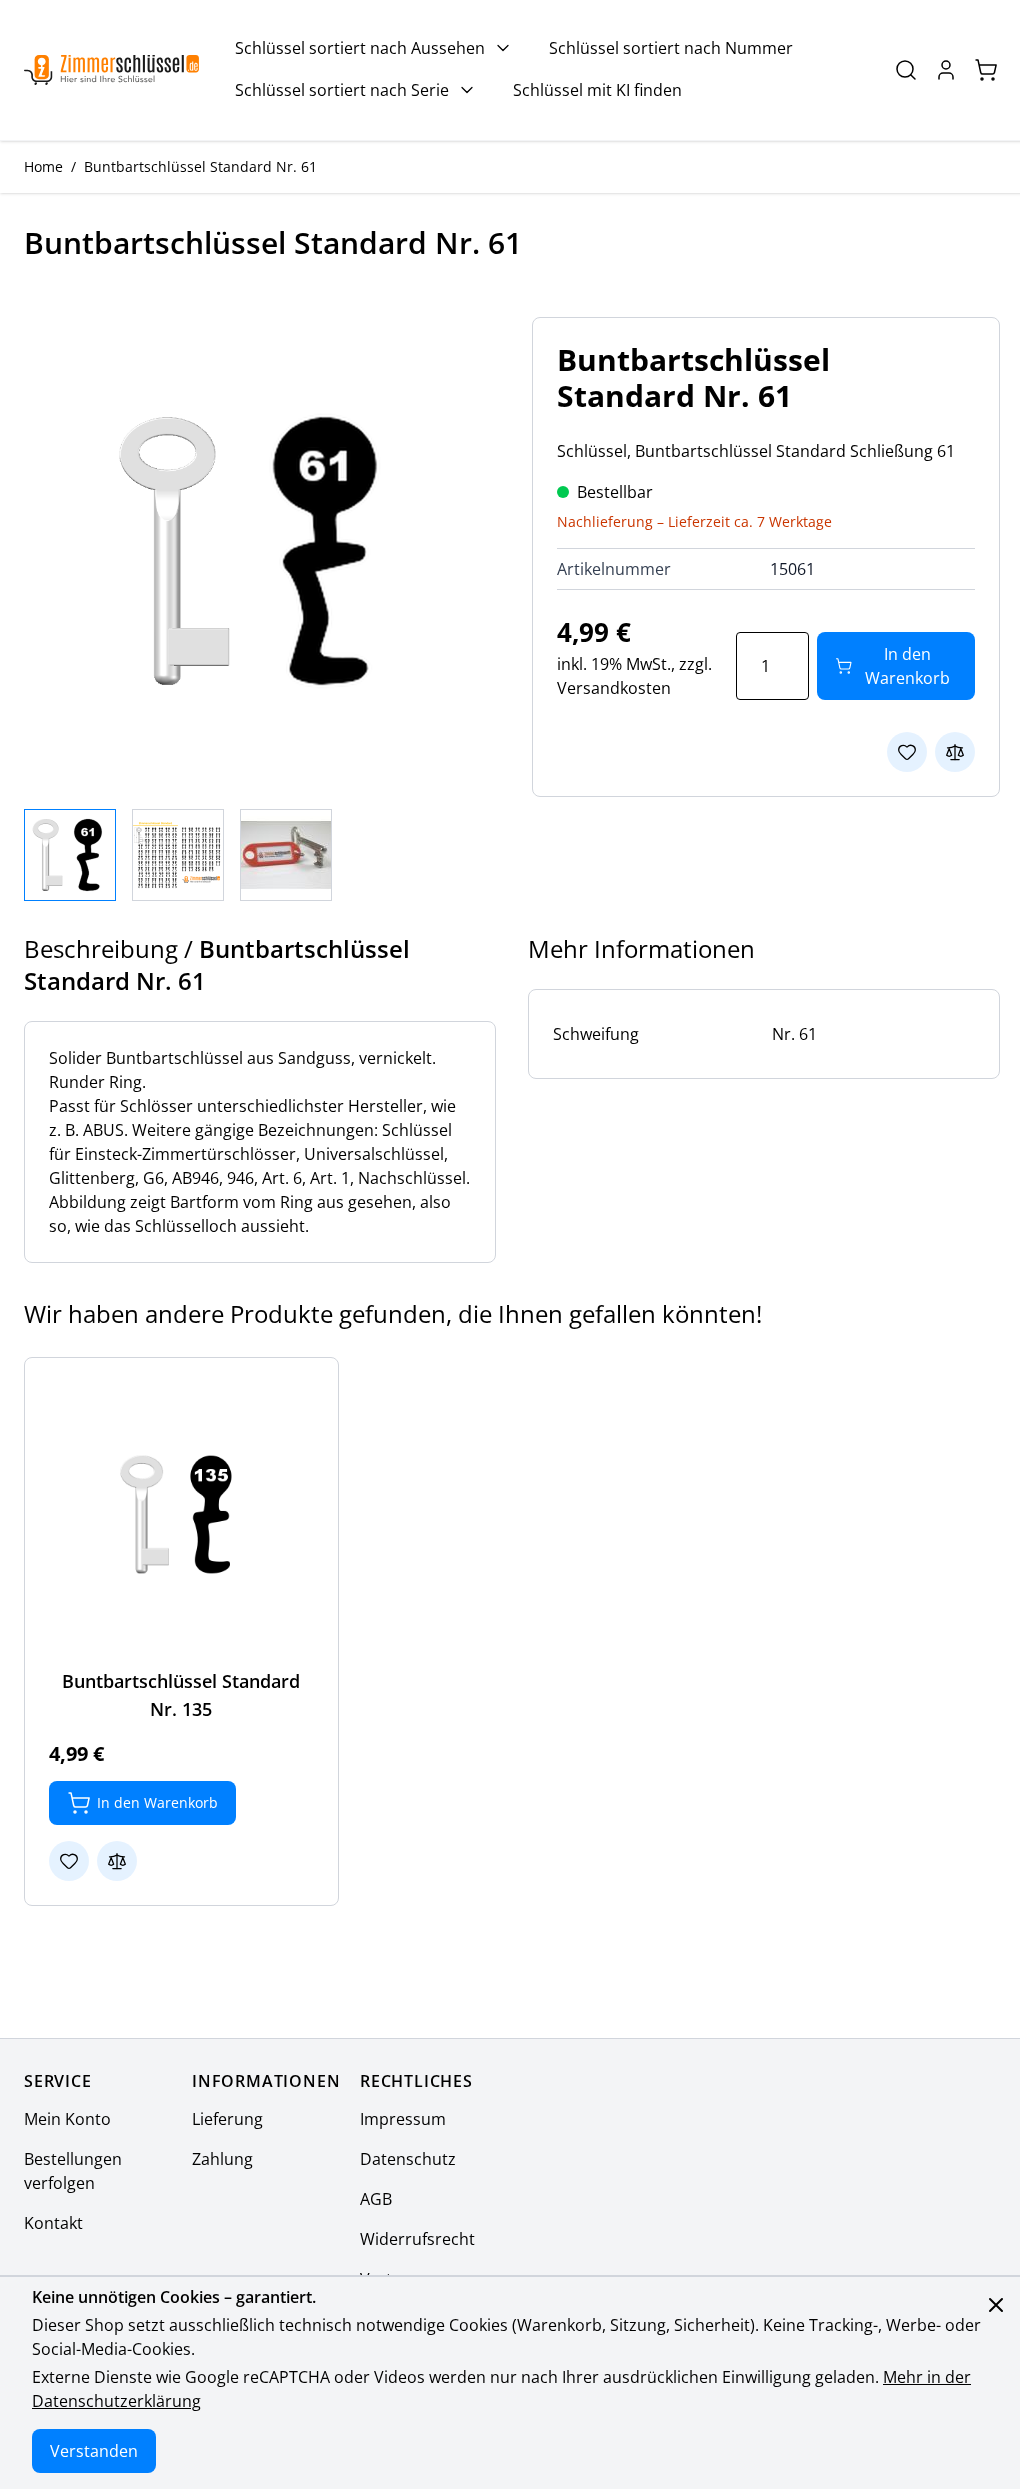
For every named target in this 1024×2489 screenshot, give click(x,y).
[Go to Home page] (111, 70)
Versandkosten (614, 688)
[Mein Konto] (946, 70)
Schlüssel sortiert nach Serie (342, 90)
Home (43, 166)
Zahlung (222, 2159)
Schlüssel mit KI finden (597, 90)
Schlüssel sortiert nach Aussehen (360, 48)
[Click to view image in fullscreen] (258, 551)
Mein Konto (67, 2119)
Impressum (403, 2119)
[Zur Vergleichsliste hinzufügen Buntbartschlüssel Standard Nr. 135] (117, 1861)
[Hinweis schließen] (996, 2305)
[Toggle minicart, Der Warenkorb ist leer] (986, 70)
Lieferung (227, 2119)
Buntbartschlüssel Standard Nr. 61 (200, 166)
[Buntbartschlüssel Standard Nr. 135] (181, 1514)
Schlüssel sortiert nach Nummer (671, 48)
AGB (376, 2199)
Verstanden (94, 2451)
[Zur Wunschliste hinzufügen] (907, 752)
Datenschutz (408, 2159)
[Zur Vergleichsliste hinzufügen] (955, 752)
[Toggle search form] (906, 70)
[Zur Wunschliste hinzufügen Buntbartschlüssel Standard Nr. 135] (69, 1861)
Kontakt (53, 2223)
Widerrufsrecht (417, 2239)
